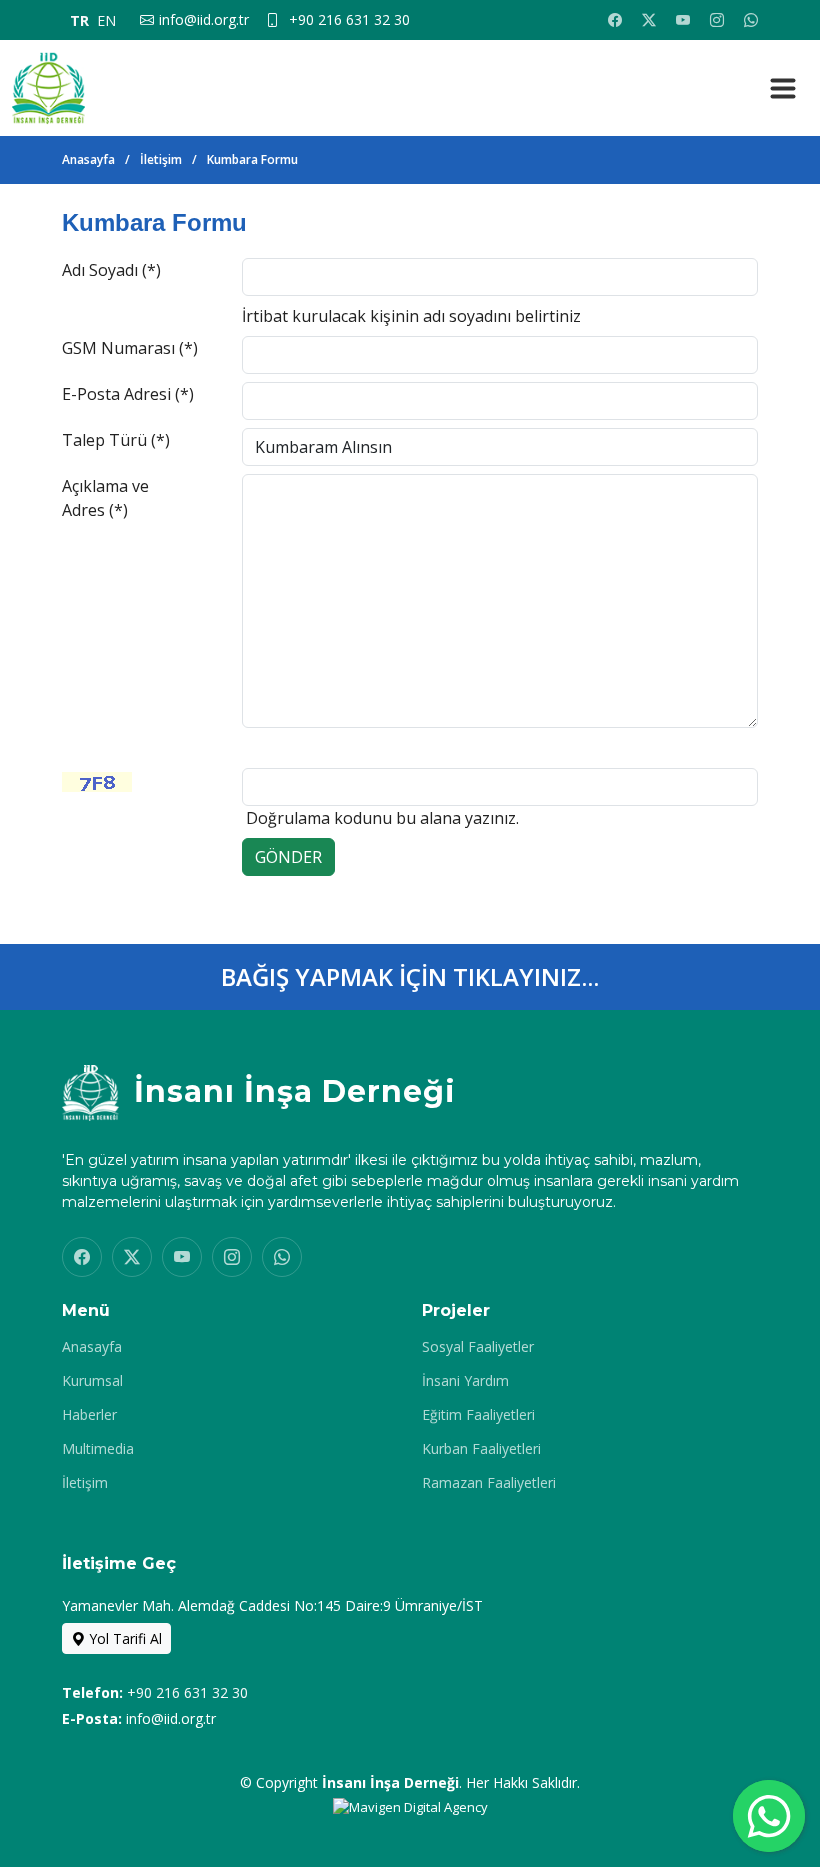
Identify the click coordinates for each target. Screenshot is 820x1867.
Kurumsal (92, 1381)
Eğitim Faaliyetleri (478, 1415)
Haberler (89, 1415)
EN (106, 20)
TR (79, 20)
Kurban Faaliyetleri (481, 1449)
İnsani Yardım (465, 1381)
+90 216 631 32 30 (187, 1692)
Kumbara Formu (252, 159)
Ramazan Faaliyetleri (489, 1483)
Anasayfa (88, 159)
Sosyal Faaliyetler (478, 1347)
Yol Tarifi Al (123, 1638)
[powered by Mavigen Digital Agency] (410, 1806)
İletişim (161, 159)
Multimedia (98, 1449)
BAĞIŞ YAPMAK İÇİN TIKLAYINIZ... (410, 976)
